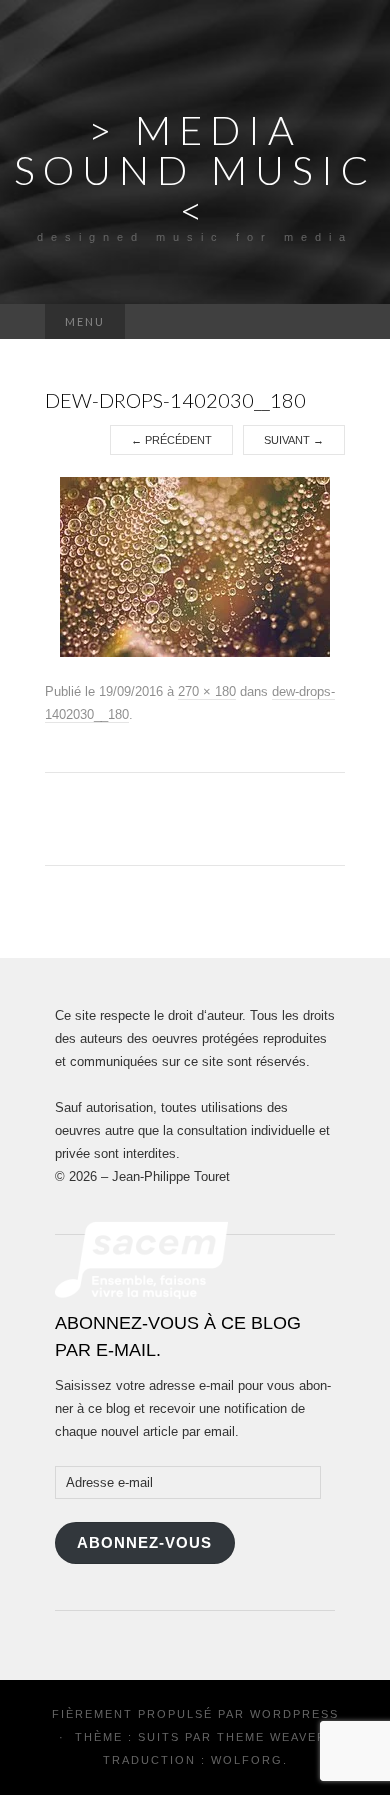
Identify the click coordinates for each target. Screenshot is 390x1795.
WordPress (294, 1714)
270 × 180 (207, 691)
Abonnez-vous (144, 1543)
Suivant (294, 440)
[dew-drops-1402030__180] (195, 566)
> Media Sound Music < (195, 170)
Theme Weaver (272, 1737)
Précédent (171, 440)
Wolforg (247, 1760)
